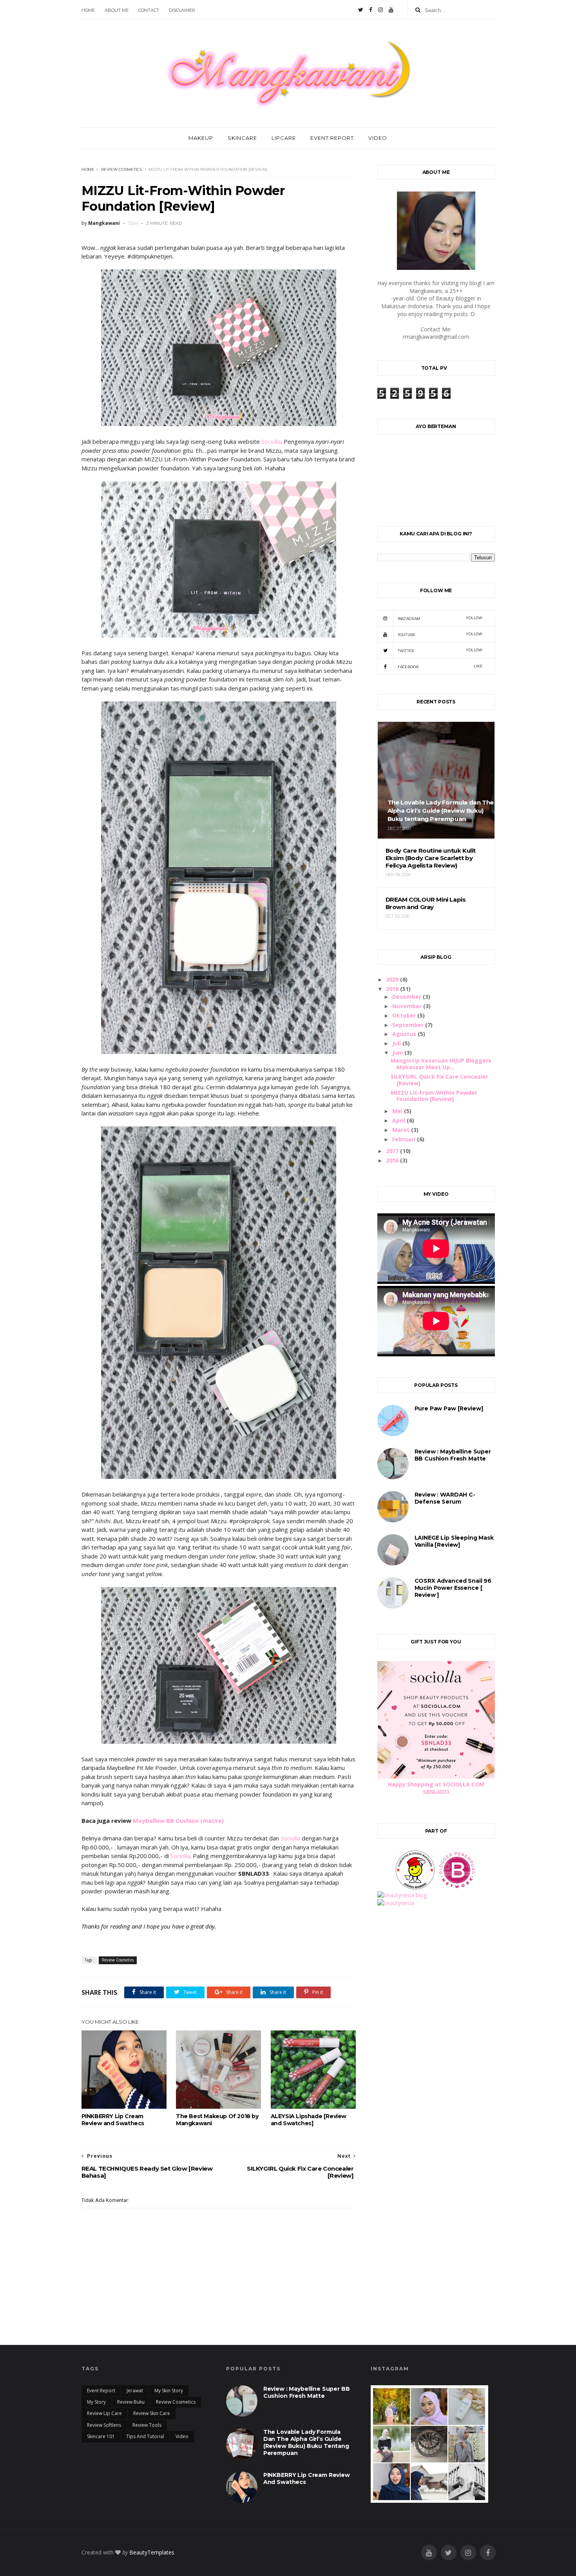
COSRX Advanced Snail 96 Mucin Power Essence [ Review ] (453, 1588)
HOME (88, 10)
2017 (393, 1151)
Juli (397, 1043)
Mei (398, 1111)
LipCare (284, 138)
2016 (393, 1160)
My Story (96, 2402)
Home (88, 169)
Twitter (440, 650)
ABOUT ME (117, 10)
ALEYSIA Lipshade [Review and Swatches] (309, 2120)
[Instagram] (380, 10)
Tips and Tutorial (145, 2436)
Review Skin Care (152, 2413)
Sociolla (271, 441)
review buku (131, 2402)
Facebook (440, 666)
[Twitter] (361, 10)
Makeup (201, 138)
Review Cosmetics (121, 169)
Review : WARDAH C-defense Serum (445, 1498)
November (408, 1006)
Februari (405, 1139)
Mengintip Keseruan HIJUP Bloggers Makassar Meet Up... (441, 1064)
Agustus (405, 1034)
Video (378, 138)
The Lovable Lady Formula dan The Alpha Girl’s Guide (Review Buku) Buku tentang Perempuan (306, 2442)
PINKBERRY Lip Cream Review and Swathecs (113, 2120)
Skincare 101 (101, 2436)
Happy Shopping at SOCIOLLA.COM (436, 1784)
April (399, 1120)
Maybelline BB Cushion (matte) (178, 1820)
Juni (398, 1053)
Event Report (332, 138)
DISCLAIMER (182, 10)
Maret (402, 1130)
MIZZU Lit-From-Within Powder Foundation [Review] (434, 1096)
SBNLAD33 (436, 1792)
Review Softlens (104, 2425)
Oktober (405, 1015)
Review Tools (147, 2425)
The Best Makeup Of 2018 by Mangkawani (217, 2120)
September (409, 1025)
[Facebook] (371, 10)
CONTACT (149, 10)
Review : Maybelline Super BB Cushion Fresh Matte (453, 1455)
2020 (393, 979)
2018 (393, 989)
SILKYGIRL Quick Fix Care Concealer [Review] (439, 1080)
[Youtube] (391, 10)
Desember (408, 997)
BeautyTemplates (152, 2552)
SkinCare (242, 138)
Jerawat (135, 2391)
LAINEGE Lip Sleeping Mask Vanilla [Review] (454, 1541)
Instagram (440, 618)
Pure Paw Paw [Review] (449, 1408)
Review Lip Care (104, 2413)
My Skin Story (169, 2391)
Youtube (440, 634)
